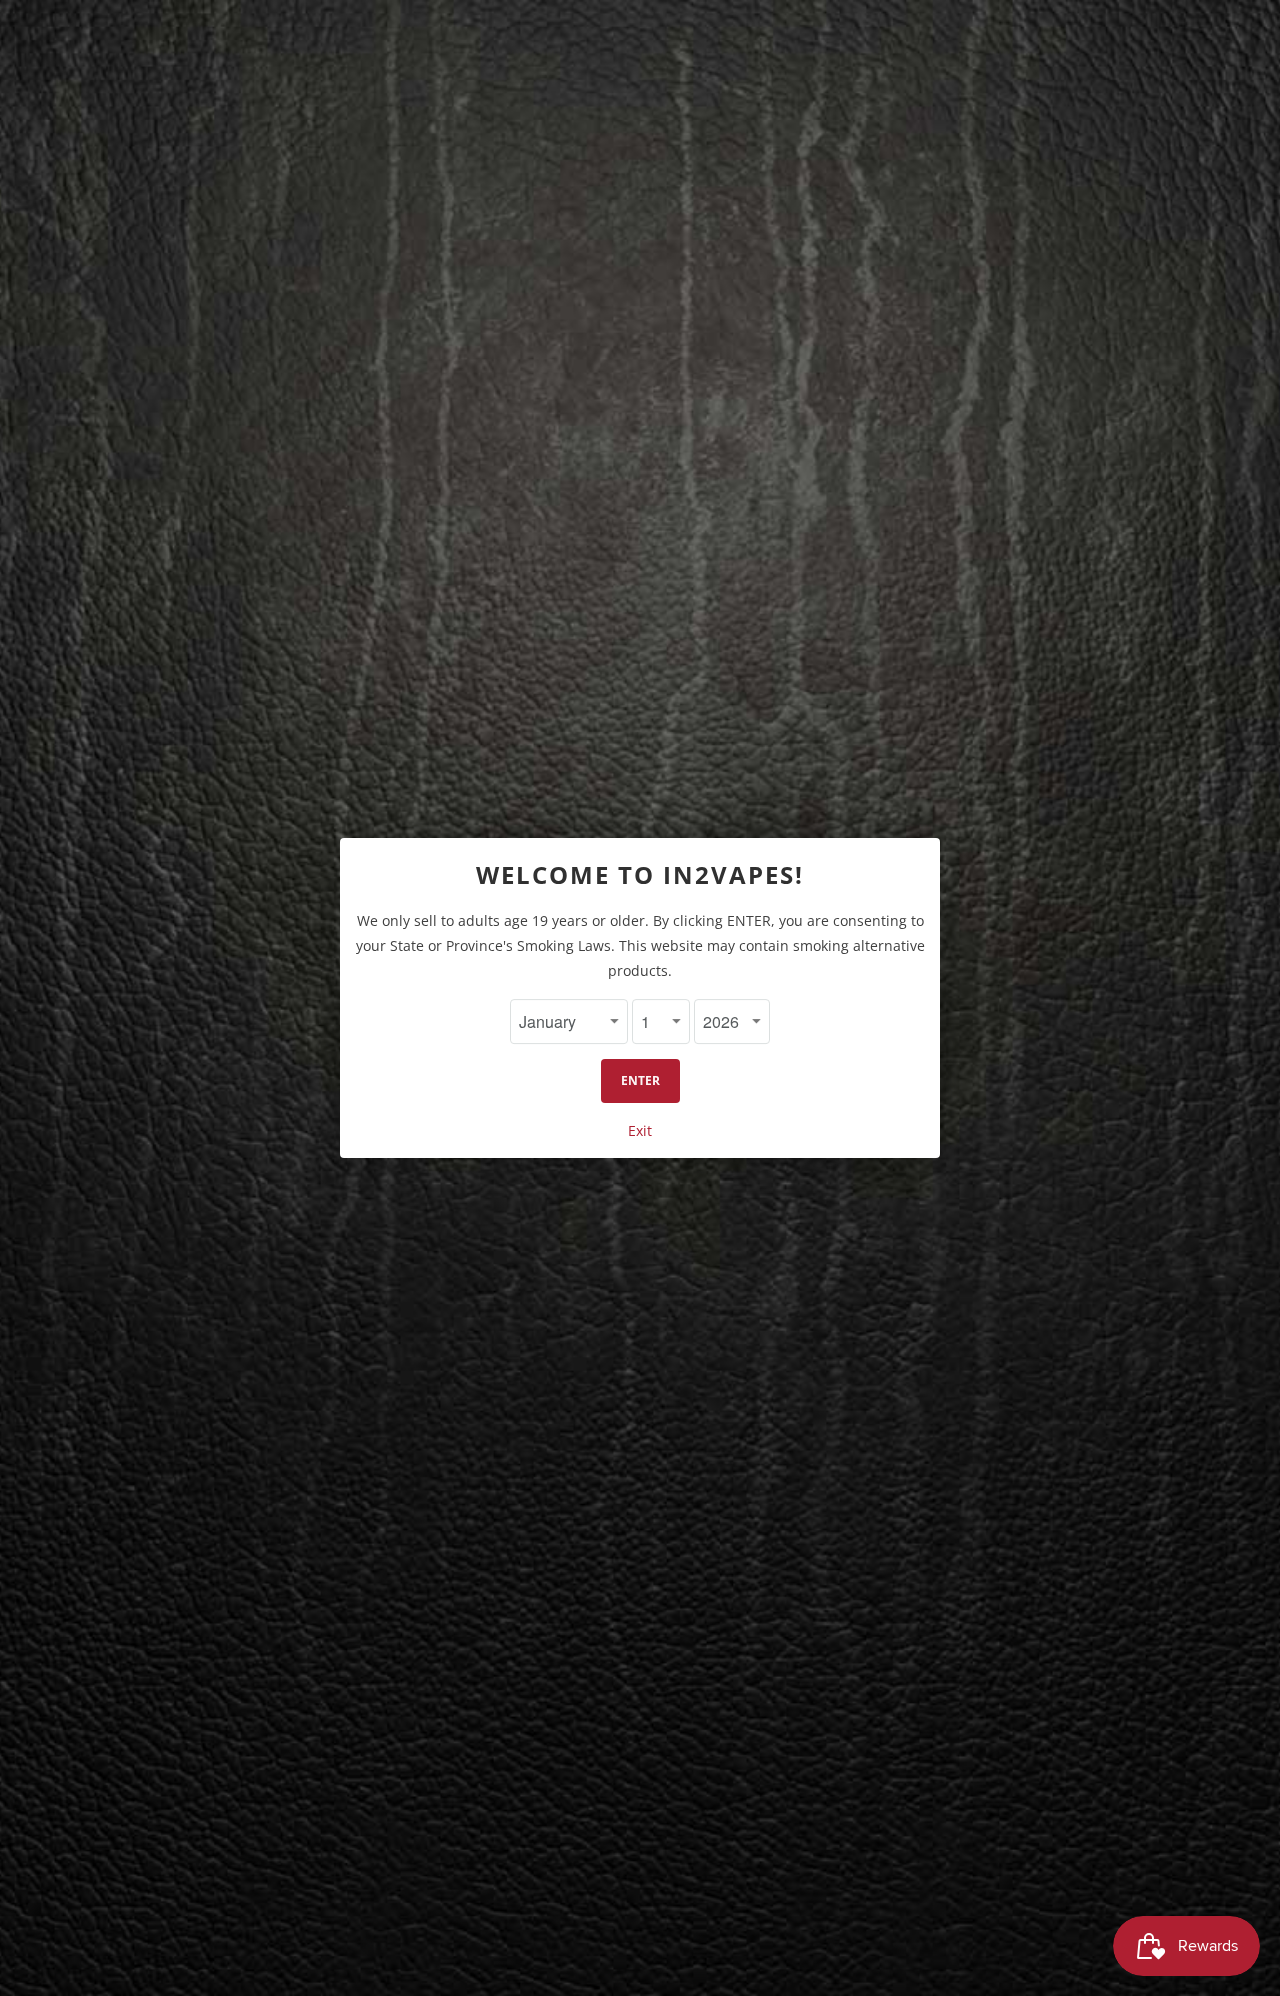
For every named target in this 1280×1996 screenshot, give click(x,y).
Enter (640, 1080)
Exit (640, 1130)
